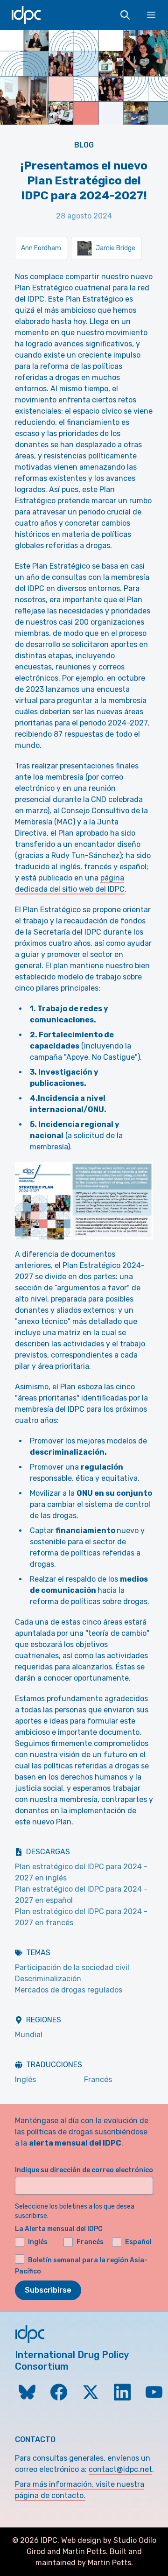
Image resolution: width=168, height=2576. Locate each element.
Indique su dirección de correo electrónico (84, 2170)
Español (138, 2242)
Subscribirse (48, 2290)
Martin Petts (84, 2551)
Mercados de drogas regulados (69, 1990)
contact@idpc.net (120, 2469)
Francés (98, 2080)
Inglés (25, 2080)
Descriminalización (48, 1979)
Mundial (29, 2035)
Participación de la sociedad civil (72, 1967)
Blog (84, 145)
